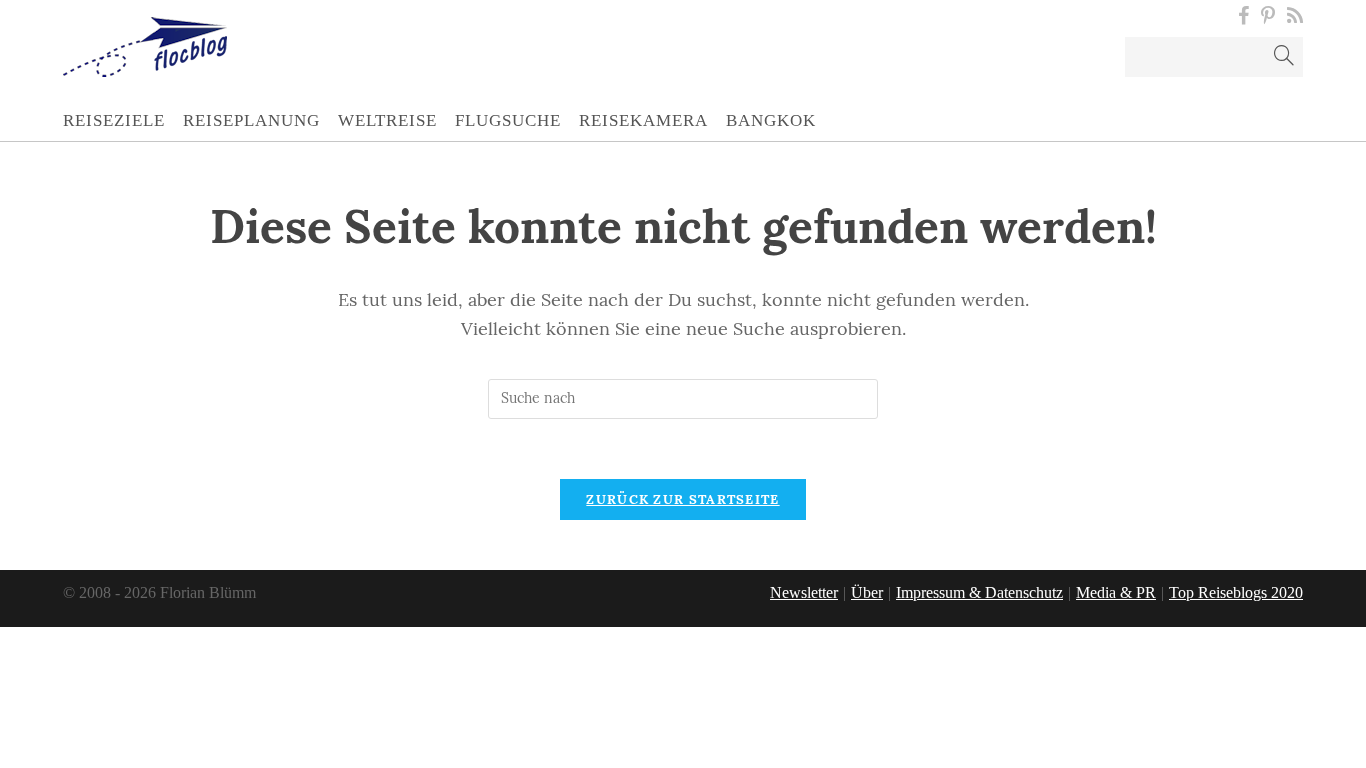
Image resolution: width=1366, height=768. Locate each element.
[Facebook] (1243, 16)
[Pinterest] (1268, 16)
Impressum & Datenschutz (979, 592)
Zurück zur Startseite (682, 499)
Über (867, 592)
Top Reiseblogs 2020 (1236, 592)
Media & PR (1116, 592)
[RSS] (1292, 16)
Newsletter (804, 592)
